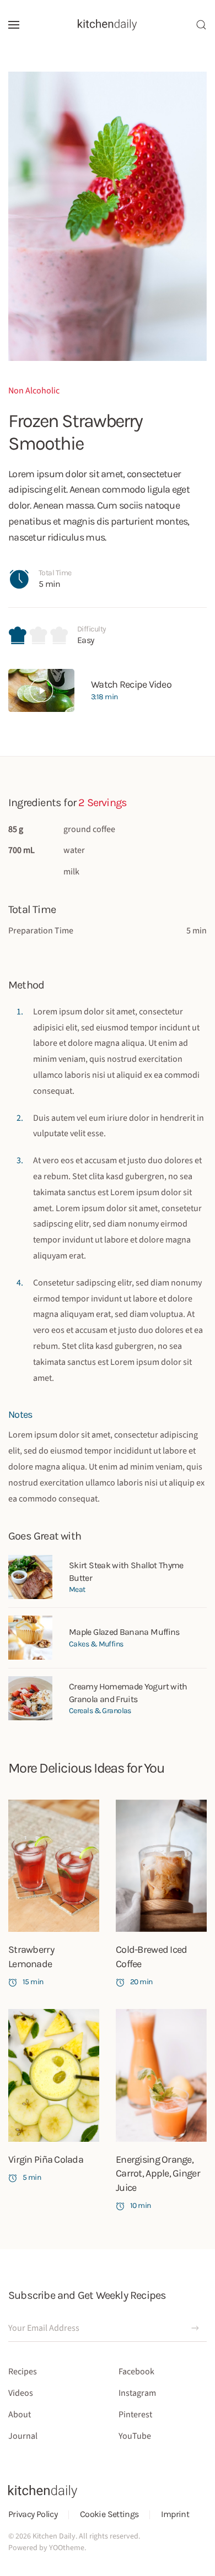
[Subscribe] (195, 2328)
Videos (21, 2393)
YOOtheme (67, 2548)
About (20, 2415)
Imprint (175, 2514)
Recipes (23, 2372)
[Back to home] (108, 25)
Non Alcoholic (34, 391)
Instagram (137, 2393)
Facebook (136, 2372)
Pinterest (135, 2415)
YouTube (135, 2436)
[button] (14, 25)
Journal (23, 2436)
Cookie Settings (109, 2514)
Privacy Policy (33, 2514)
